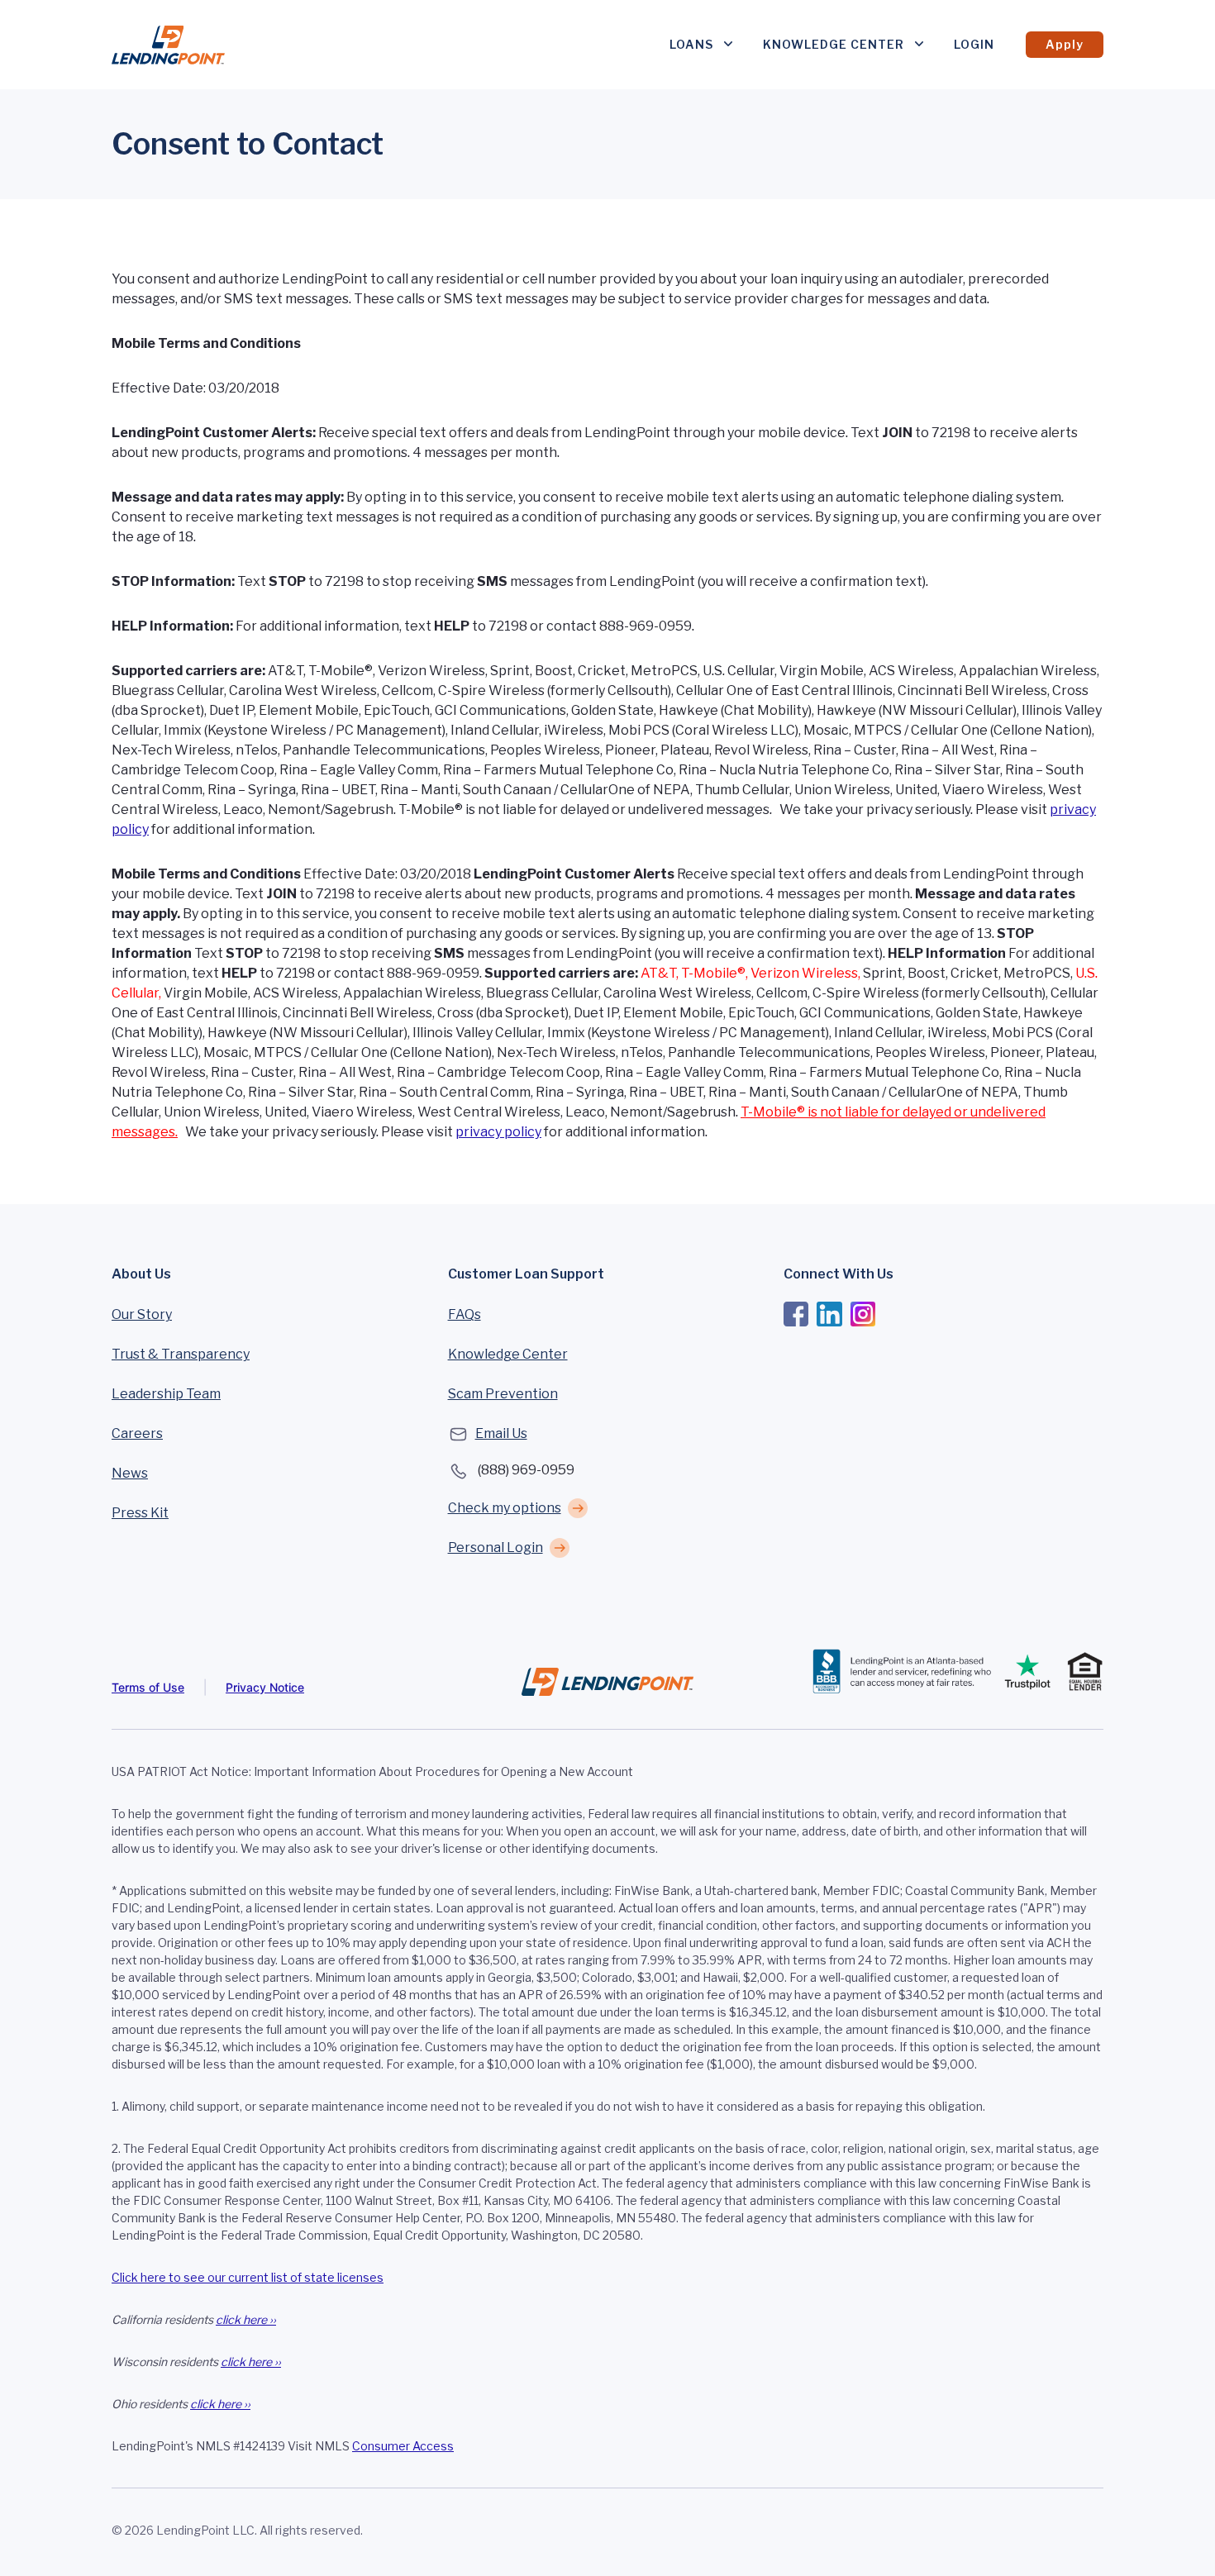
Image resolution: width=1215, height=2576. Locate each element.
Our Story (142, 1314)
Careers (137, 1433)
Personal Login (496, 1548)
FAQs (465, 1314)
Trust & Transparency (181, 1354)
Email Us (501, 1433)
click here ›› (246, 2319)
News (130, 1473)
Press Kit (140, 1513)
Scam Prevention (503, 1394)
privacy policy (498, 1132)
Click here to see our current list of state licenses (248, 2277)
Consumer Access (403, 2446)
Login (974, 44)
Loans (691, 44)
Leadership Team (166, 1394)
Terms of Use (148, 1687)
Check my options (505, 1508)
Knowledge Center (834, 44)
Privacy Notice (265, 1687)
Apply (1065, 44)
